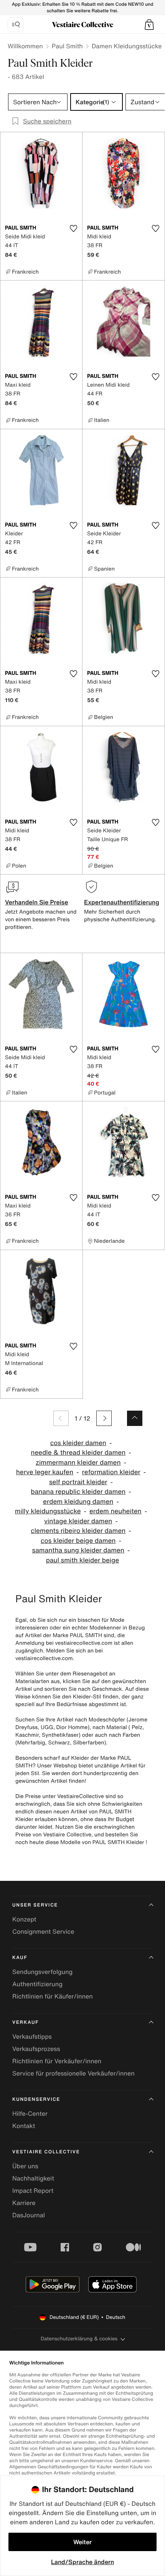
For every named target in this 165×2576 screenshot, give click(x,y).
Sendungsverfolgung (42, 1972)
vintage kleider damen (78, 1521)
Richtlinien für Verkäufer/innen (57, 2061)
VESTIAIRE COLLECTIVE (46, 2152)
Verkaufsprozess (36, 2049)
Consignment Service (43, 1931)
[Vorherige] (61, 1418)
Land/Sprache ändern (82, 2562)
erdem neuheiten (115, 1511)
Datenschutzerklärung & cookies (79, 2339)
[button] (149, 25)
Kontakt (24, 2126)
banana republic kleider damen (78, 1492)
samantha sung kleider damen (78, 1550)
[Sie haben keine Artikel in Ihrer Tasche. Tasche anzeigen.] (149, 25)
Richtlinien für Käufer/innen (53, 1996)
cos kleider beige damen (78, 1541)
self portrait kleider (78, 1482)
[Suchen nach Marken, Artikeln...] (16, 25)
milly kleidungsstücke (48, 1511)
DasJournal (29, 2215)
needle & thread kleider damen (78, 1453)
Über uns (25, 2166)
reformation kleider (111, 1472)
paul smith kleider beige (83, 1560)
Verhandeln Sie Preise (37, 902)
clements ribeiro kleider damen (78, 1531)
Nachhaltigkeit (33, 2178)
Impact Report (33, 2190)
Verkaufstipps (32, 2036)
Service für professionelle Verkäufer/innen (73, 2073)
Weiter (82, 2542)
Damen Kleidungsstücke (127, 46)
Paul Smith (67, 46)
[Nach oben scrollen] (135, 1418)
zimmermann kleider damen (78, 1463)
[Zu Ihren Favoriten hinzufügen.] (73, 228)
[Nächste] (104, 1418)
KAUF (20, 1958)
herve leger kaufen (45, 1472)
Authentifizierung (37, 1984)
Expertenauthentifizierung (122, 902)
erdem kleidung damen (78, 1502)
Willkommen (25, 46)
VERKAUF (26, 2022)
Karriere (24, 2203)
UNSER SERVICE (35, 1905)
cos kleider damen (78, 1443)
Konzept (24, 1919)
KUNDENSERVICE (36, 2099)
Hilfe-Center (30, 2113)
